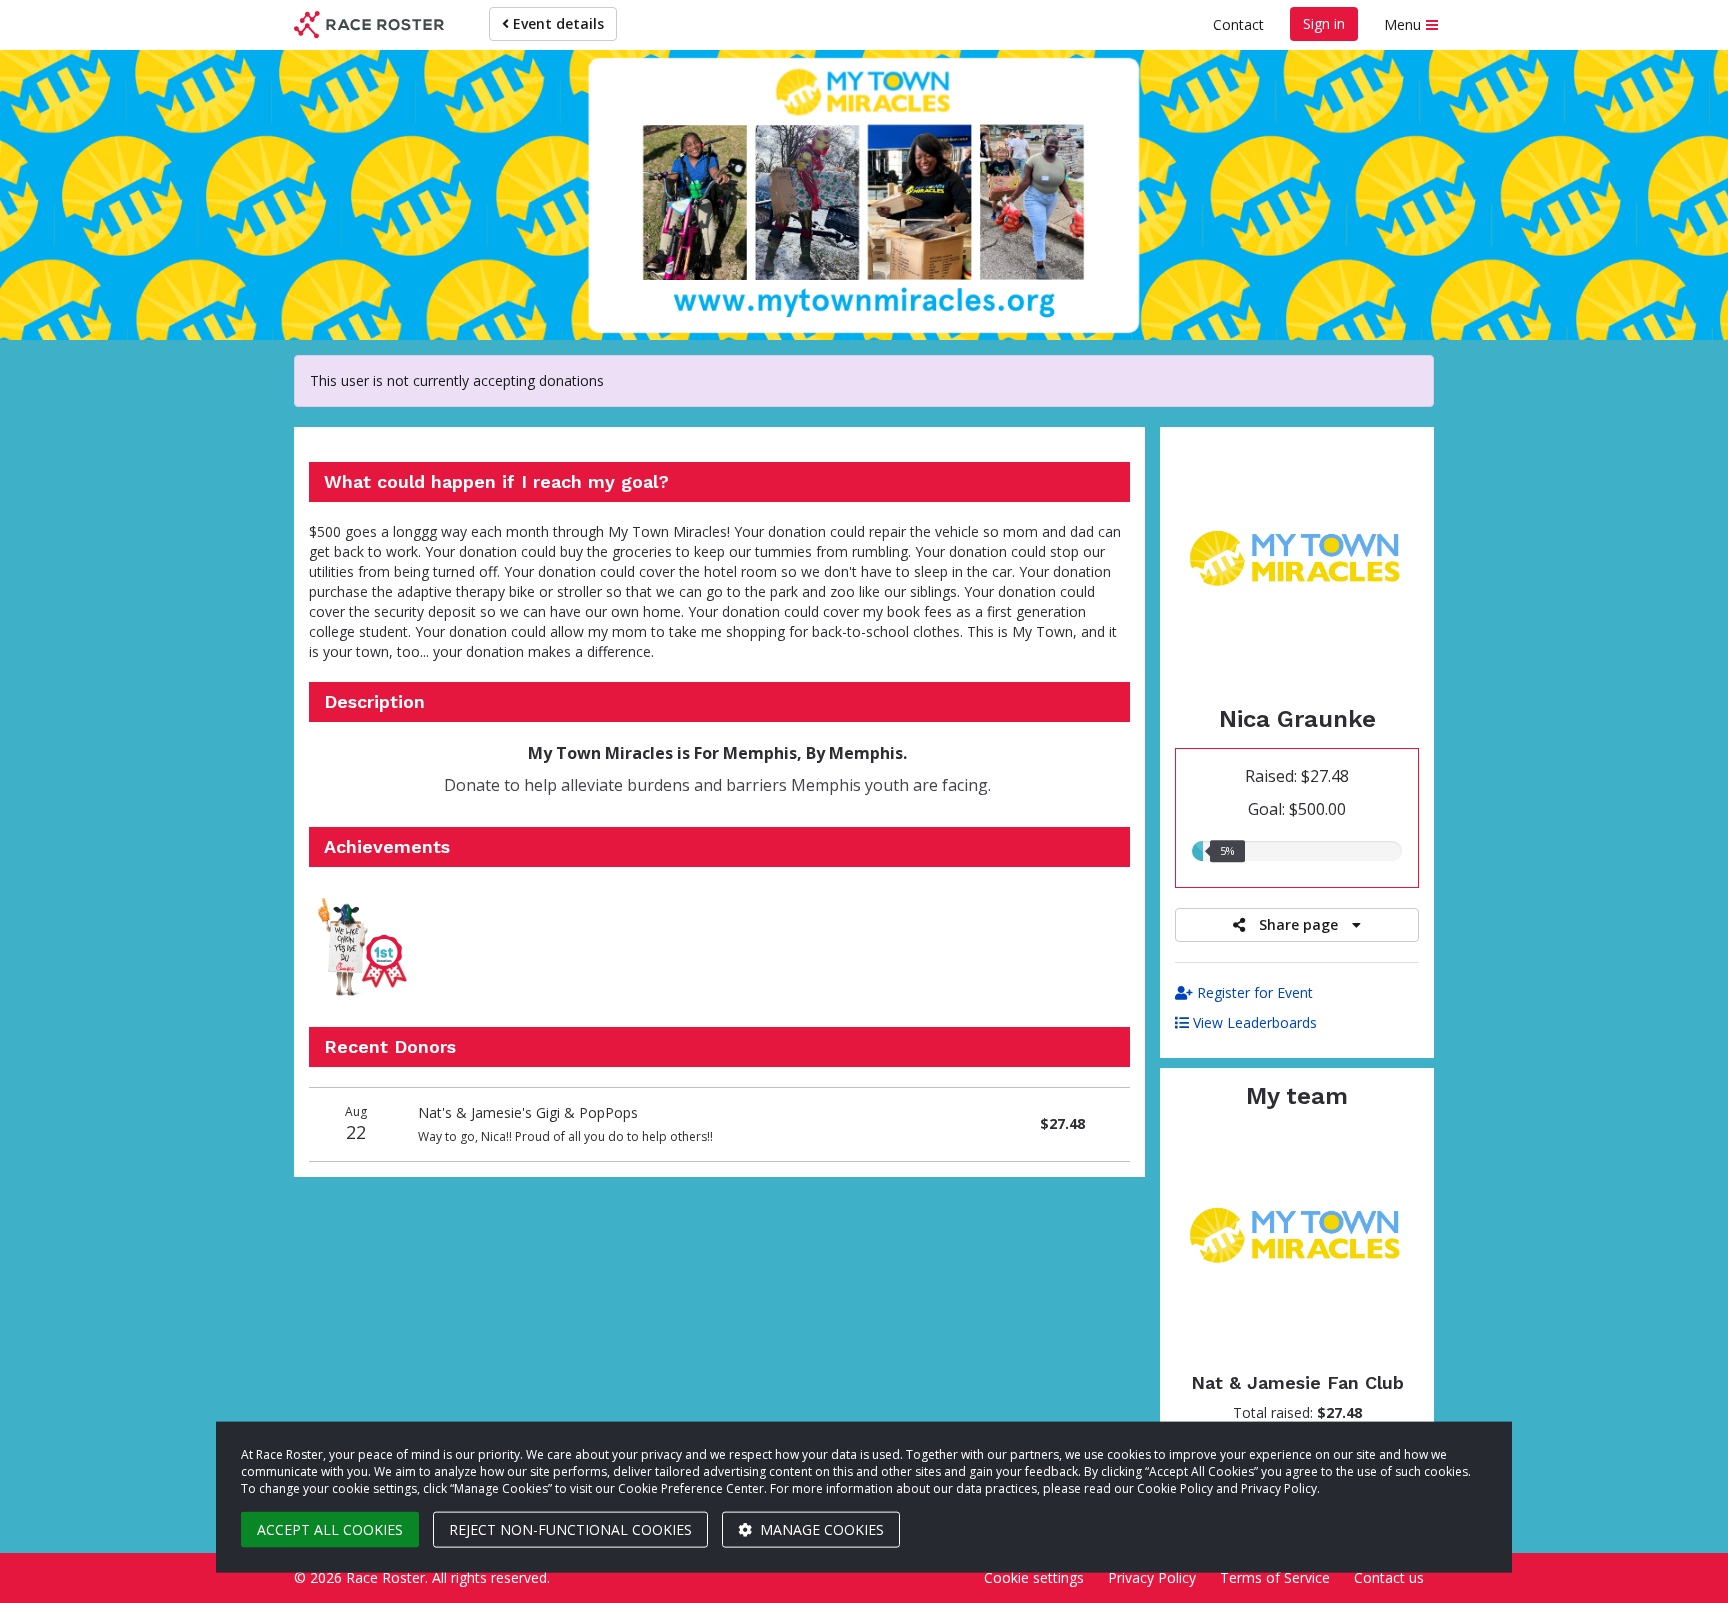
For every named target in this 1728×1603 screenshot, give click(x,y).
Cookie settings (1034, 1577)
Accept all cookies (330, 1529)
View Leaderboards (1253, 1022)
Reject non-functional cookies (570, 1529)
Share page (1298, 924)
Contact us (1389, 1577)
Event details (556, 23)
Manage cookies (820, 1529)
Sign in (1324, 23)
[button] (365, 947)
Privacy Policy (1152, 1577)
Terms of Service (1275, 1577)
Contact (1238, 24)
